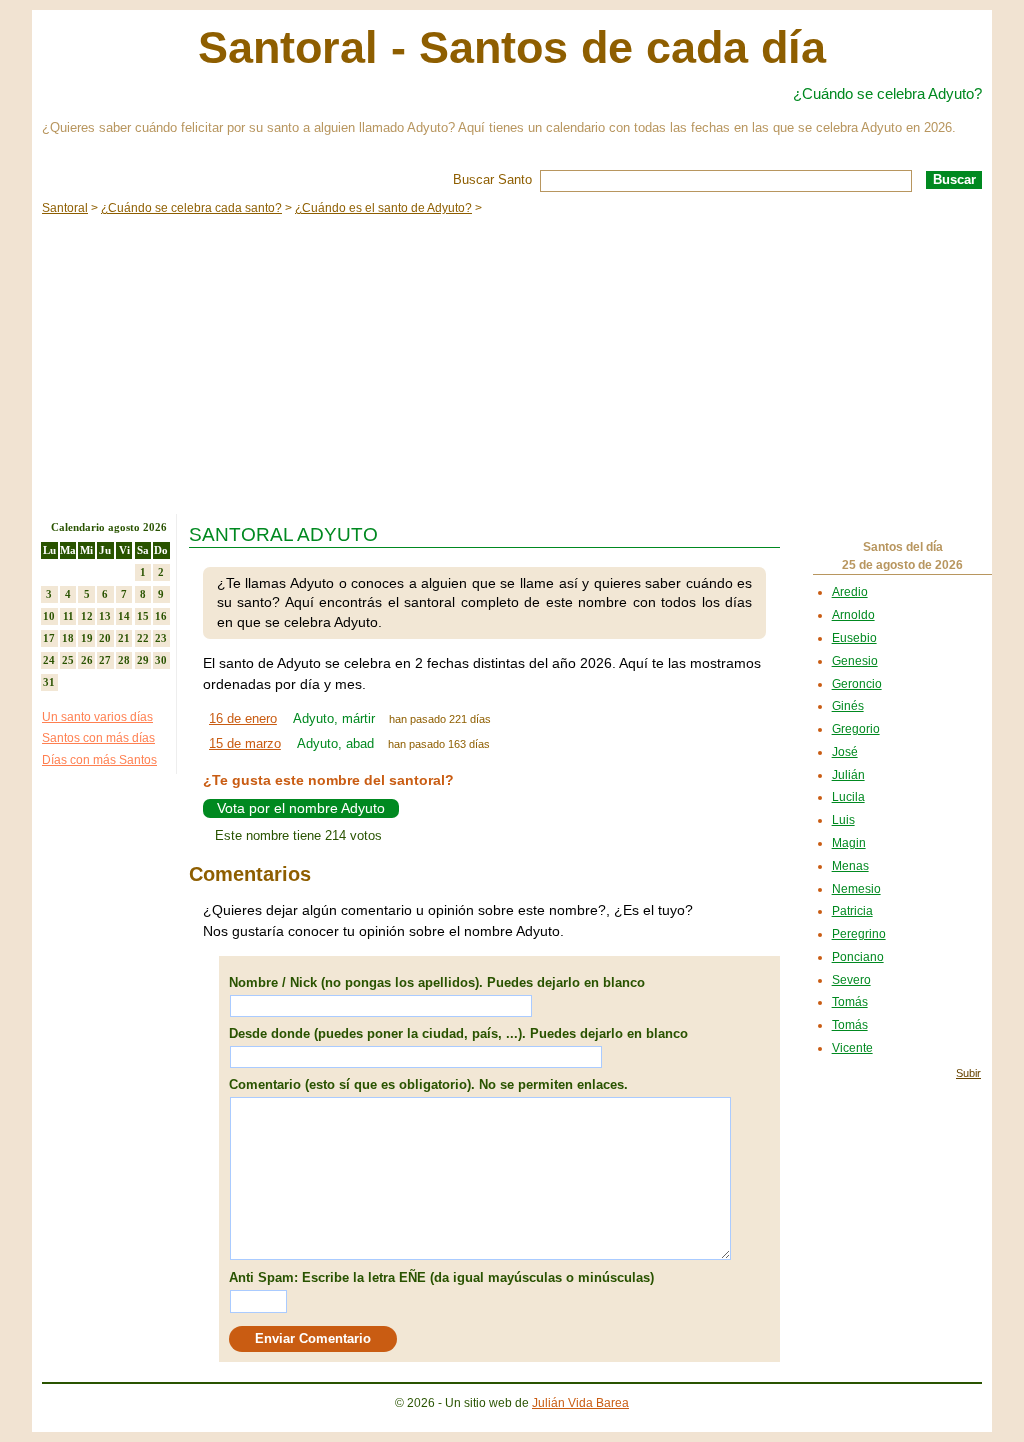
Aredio (850, 592)
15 (143, 616)
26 (87, 660)
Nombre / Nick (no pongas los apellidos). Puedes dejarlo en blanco (437, 982)
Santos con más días (98, 738)
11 (68, 616)
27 (105, 660)
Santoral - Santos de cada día (512, 47)
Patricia (852, 911)
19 (87, 638)
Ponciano (858, 957)
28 (124, 660)
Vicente (852, 1048)
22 (143, 638)
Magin (849, 843)
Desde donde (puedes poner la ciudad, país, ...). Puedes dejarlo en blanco (458, 1033)
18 (68, 638)
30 (161, 660)
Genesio (855, 661)
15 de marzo (245, 743)
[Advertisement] (512, 364)
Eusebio (854, 638)
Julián (848, 775)
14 (124, 616)
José (845, 752)
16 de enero (243, 718)
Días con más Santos (99, 760)
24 (49, 660)
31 (49, 682)
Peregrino (859, 934)
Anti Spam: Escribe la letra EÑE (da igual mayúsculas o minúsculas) (441, 1277)
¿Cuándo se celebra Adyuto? (887, 93)
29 (143, 660)
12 (87, 616)
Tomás (850, 1002)
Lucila (848, 797)
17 (49, 638)
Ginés (848, 706)
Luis (843, 820)
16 (161, 616)
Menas (850, 866)
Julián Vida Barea (580, 1403)
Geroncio (857, 684)
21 (124, 638)
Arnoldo (853, 615)
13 (105, 616)
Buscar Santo (492, 179)
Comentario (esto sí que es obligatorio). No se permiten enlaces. (428, 1084)
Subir (968, 1073)
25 (68, 660)
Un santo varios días (97, 717)
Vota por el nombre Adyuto (301, 808)
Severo (851, 980)
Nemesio (856, 889)
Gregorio (856, 729)
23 (161, 638)
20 (105, 638)
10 (49, 616)
